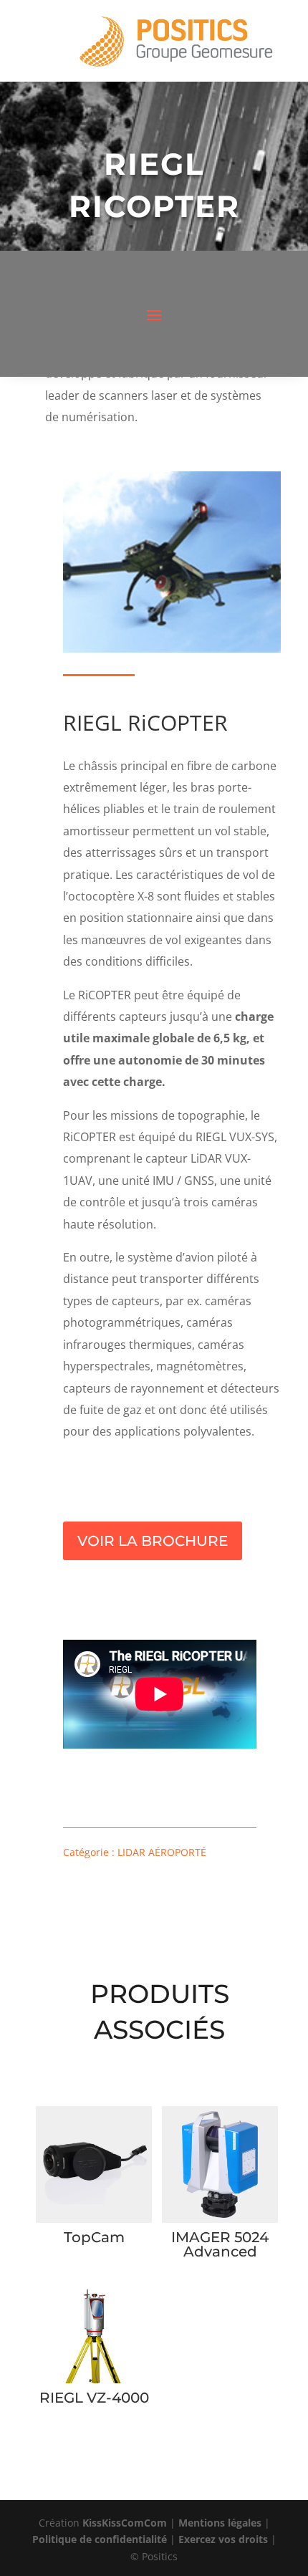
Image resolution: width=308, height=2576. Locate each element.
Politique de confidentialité (100, 2539)
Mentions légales (220, 2523)
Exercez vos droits (223, 2539)
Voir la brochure (153, 1541)
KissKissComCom (125, 2523)
